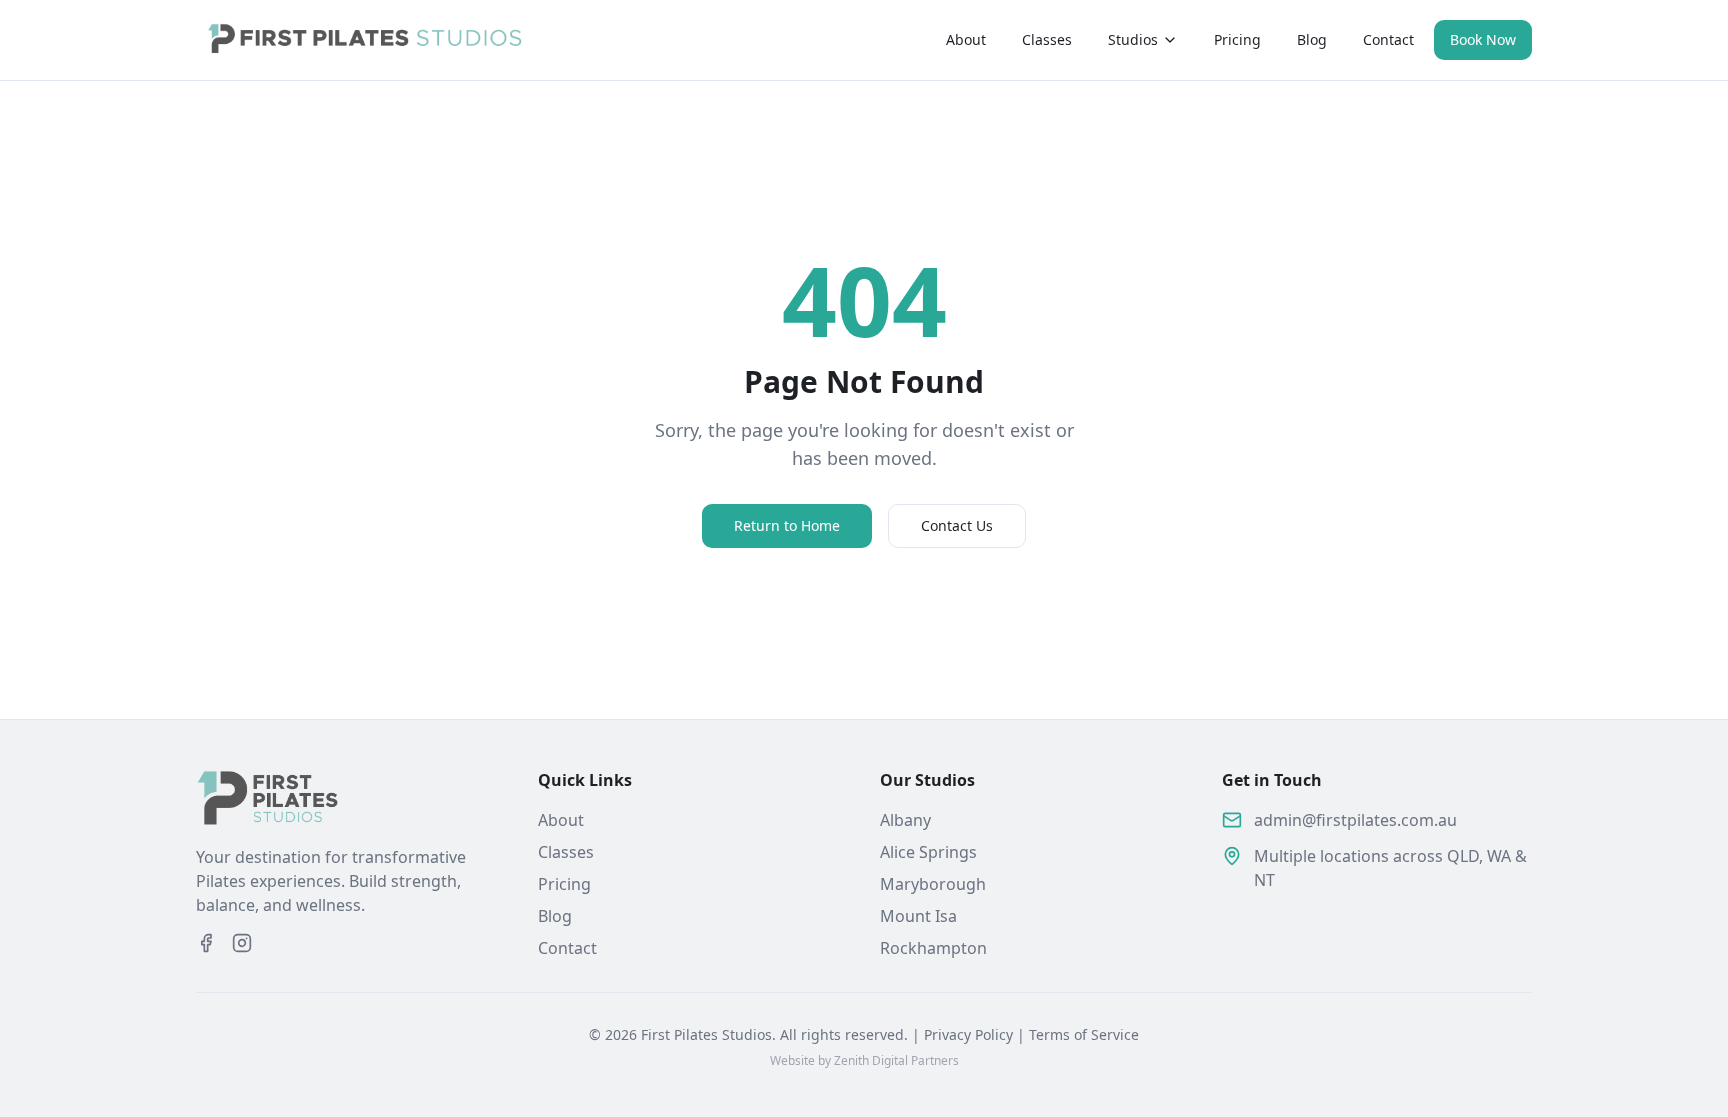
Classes (1047, 39)
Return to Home (787, 525)
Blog (1312, 39)
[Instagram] (242, 943)
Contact (1388, 39)
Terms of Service (1084, 1034)
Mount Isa (918, 916)
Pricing (1237, 39)
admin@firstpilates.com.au (1355, 820)
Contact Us (957, 525)
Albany (905, 820)
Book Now (1483, 39)
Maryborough (933, 884)
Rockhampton (933, 948)
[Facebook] (206, 943)
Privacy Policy (968, 1034)
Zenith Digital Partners (896, 1060)
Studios (1133, 39)
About (966, 39)
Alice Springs (928, 852)
